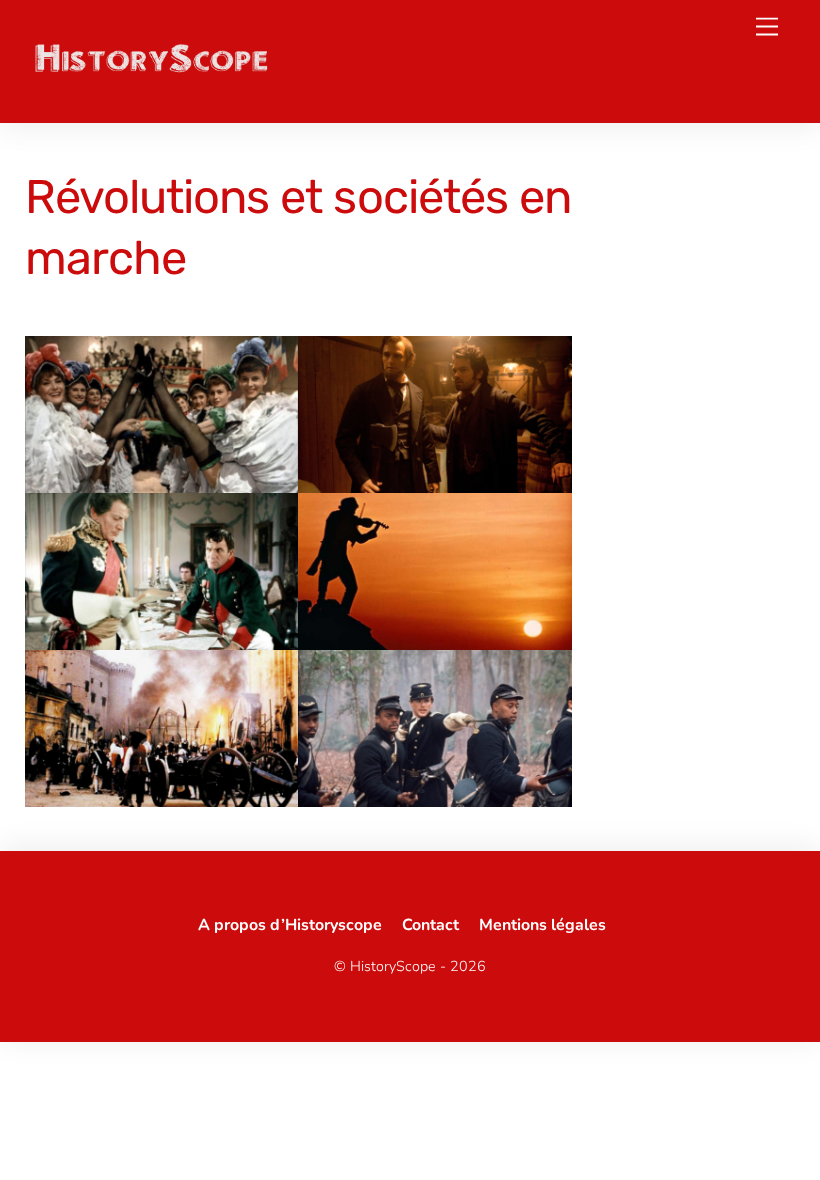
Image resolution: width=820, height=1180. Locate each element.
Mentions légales (542, 925)
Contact (430, 925)
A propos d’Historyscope (290, 925)
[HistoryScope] (150, 69)
